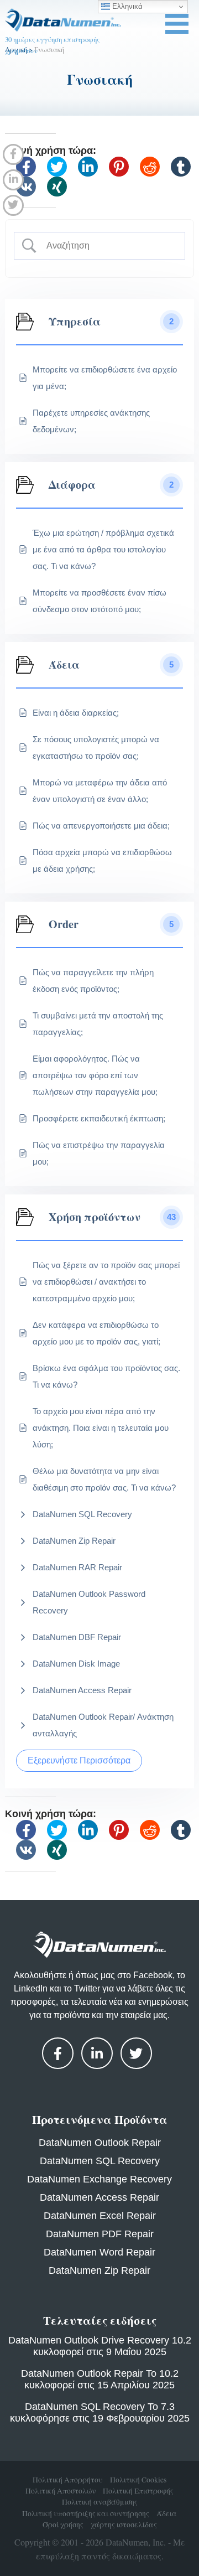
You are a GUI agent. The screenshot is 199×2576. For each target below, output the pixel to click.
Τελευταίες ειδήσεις (100, 2320)
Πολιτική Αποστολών (61, 2491)
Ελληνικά (126, 6)
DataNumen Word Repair (99, 2252)
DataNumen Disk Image (76, 1664)
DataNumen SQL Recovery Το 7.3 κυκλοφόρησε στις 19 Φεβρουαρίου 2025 (100, 2412)
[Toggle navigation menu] (177, 24)
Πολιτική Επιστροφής (138, 2491)
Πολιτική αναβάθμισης (100, 2502)
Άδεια (167, 2513)
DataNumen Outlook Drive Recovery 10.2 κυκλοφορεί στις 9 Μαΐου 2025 (100, 2346)
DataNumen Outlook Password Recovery (89, 1602)
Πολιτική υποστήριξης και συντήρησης (86, 2513)
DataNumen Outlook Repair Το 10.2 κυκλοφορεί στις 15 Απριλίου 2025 (100, 2379)
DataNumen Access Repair (82, 1690)
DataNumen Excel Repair (100, 2216)
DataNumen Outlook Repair (100, 2143)
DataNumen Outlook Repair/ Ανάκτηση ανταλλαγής (103, 1725)
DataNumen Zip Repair (74, 1541)
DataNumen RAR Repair (77, 1567)
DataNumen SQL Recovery (82, 1514)
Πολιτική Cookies (138, 2480)
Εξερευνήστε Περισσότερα (79, 1760)
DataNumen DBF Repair (77, 1637)
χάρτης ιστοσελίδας (124, 2525)
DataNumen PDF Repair (100, 2234)
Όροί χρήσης (63, 2525)
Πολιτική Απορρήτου (68, 2480)
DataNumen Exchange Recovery (99, 2179)
